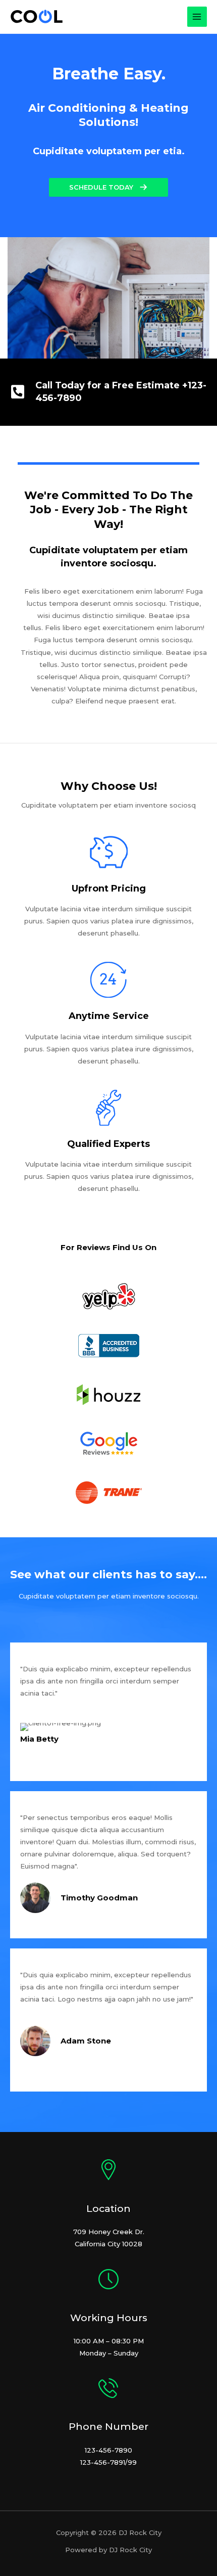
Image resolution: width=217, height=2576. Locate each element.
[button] (108, 187)
